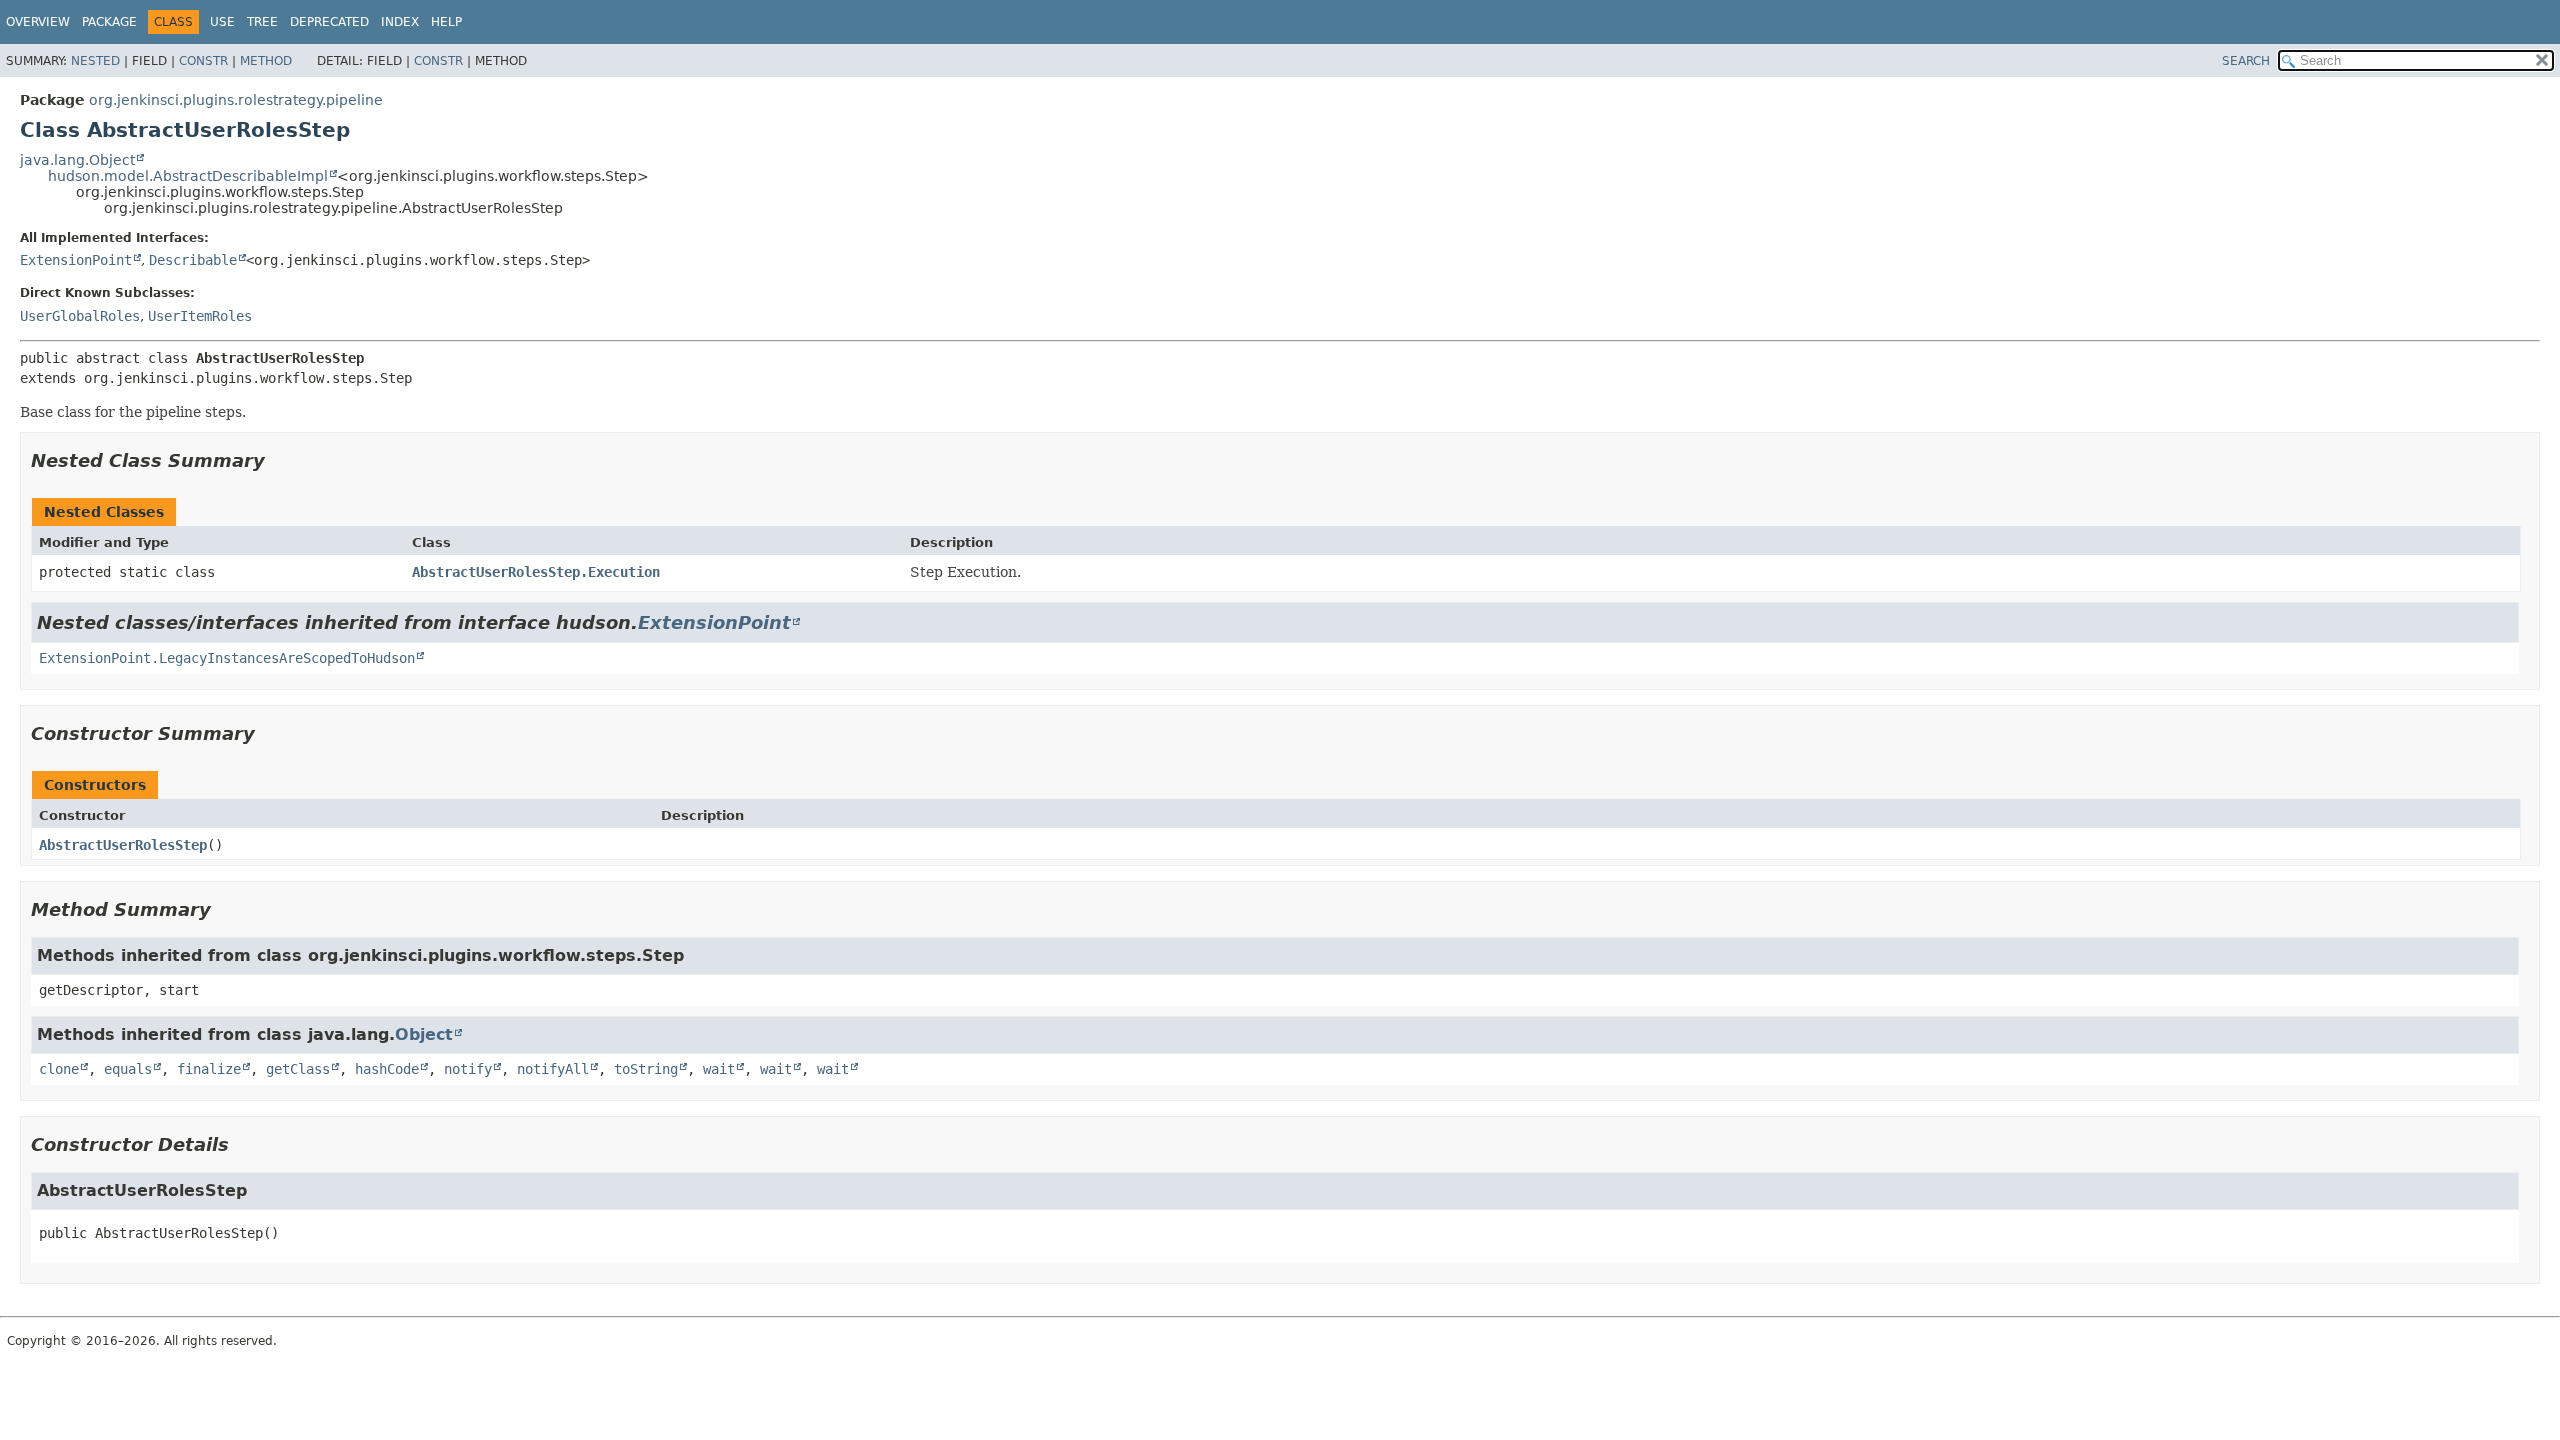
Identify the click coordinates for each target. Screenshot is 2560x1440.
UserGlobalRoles (80, 316)
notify (468, 1069)
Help (446, 22)
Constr (203, 61)
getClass (298, 1069)
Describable (193, 260)
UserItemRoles (200, 316)
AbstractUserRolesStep (123, 845)
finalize (209, 1069)
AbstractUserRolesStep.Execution (536, 572)
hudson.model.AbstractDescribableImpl (188, 176)
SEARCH (2246, 61)
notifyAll (553, 1069)
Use (222, 22)
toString (646, 1069)
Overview (38, 22)
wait (719, 1069)
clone (59, 1069)
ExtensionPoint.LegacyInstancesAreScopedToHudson (227, 658)
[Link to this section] (279, 460)
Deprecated (329, 22)
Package (109, 22)
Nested (95, 61)
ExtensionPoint (76, 260)
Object (424, 1034)
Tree (262, 22)
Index (400, 22)
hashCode (387, 1069)
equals (128, 1069)
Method (266, 61)
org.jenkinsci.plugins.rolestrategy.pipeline (236, 100)
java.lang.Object (77, 160)
